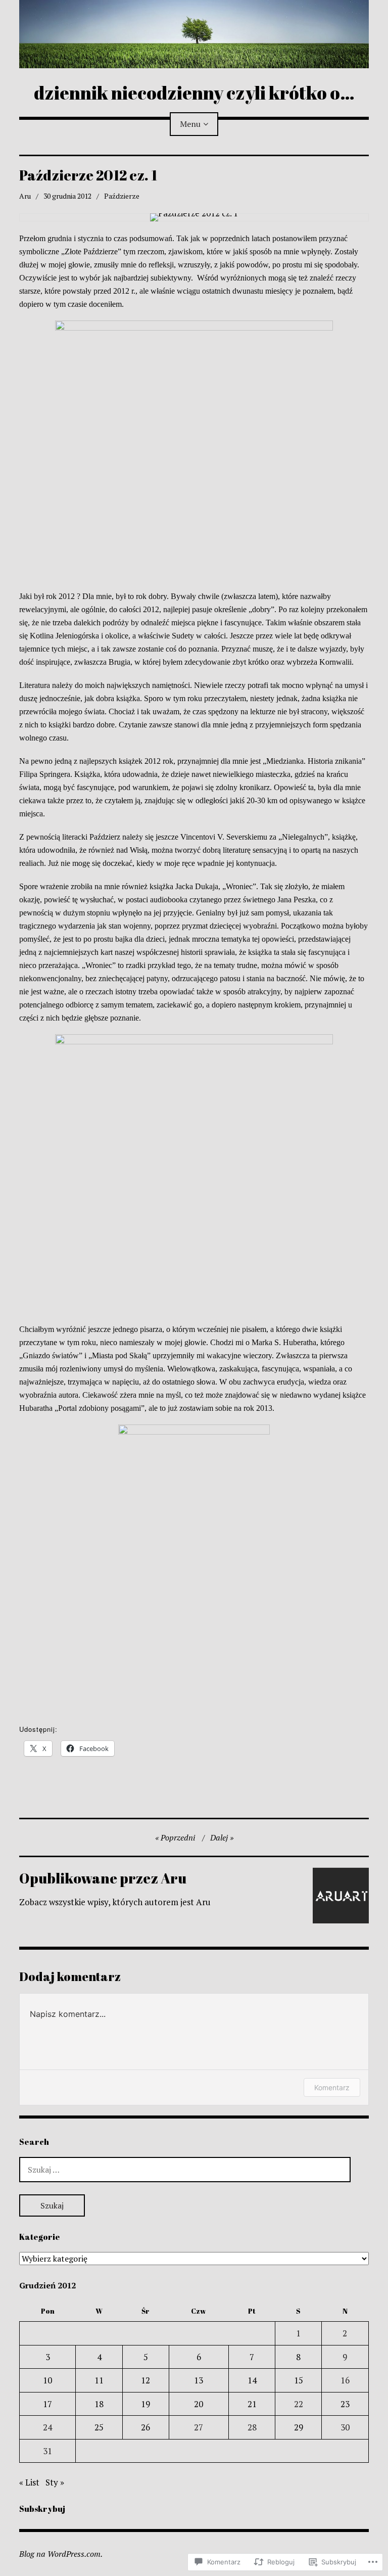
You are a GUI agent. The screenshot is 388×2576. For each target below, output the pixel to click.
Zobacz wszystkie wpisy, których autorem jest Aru (115, 1902)
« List (29, 2482)
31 (47, 2451)
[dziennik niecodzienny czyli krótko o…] (194, 34)
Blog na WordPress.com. (61, 2554)
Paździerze (122, 196)
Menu (190, 124)
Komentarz (332, 2087)
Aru (25, 196)
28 (252, 2427)
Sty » (55, 2482)
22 (299, 2404)
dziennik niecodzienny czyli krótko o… (194, 93)
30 (345, 2427)
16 (345, 2380)
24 (47, 2427)
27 (199, 2427)
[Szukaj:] (185, 2169)
